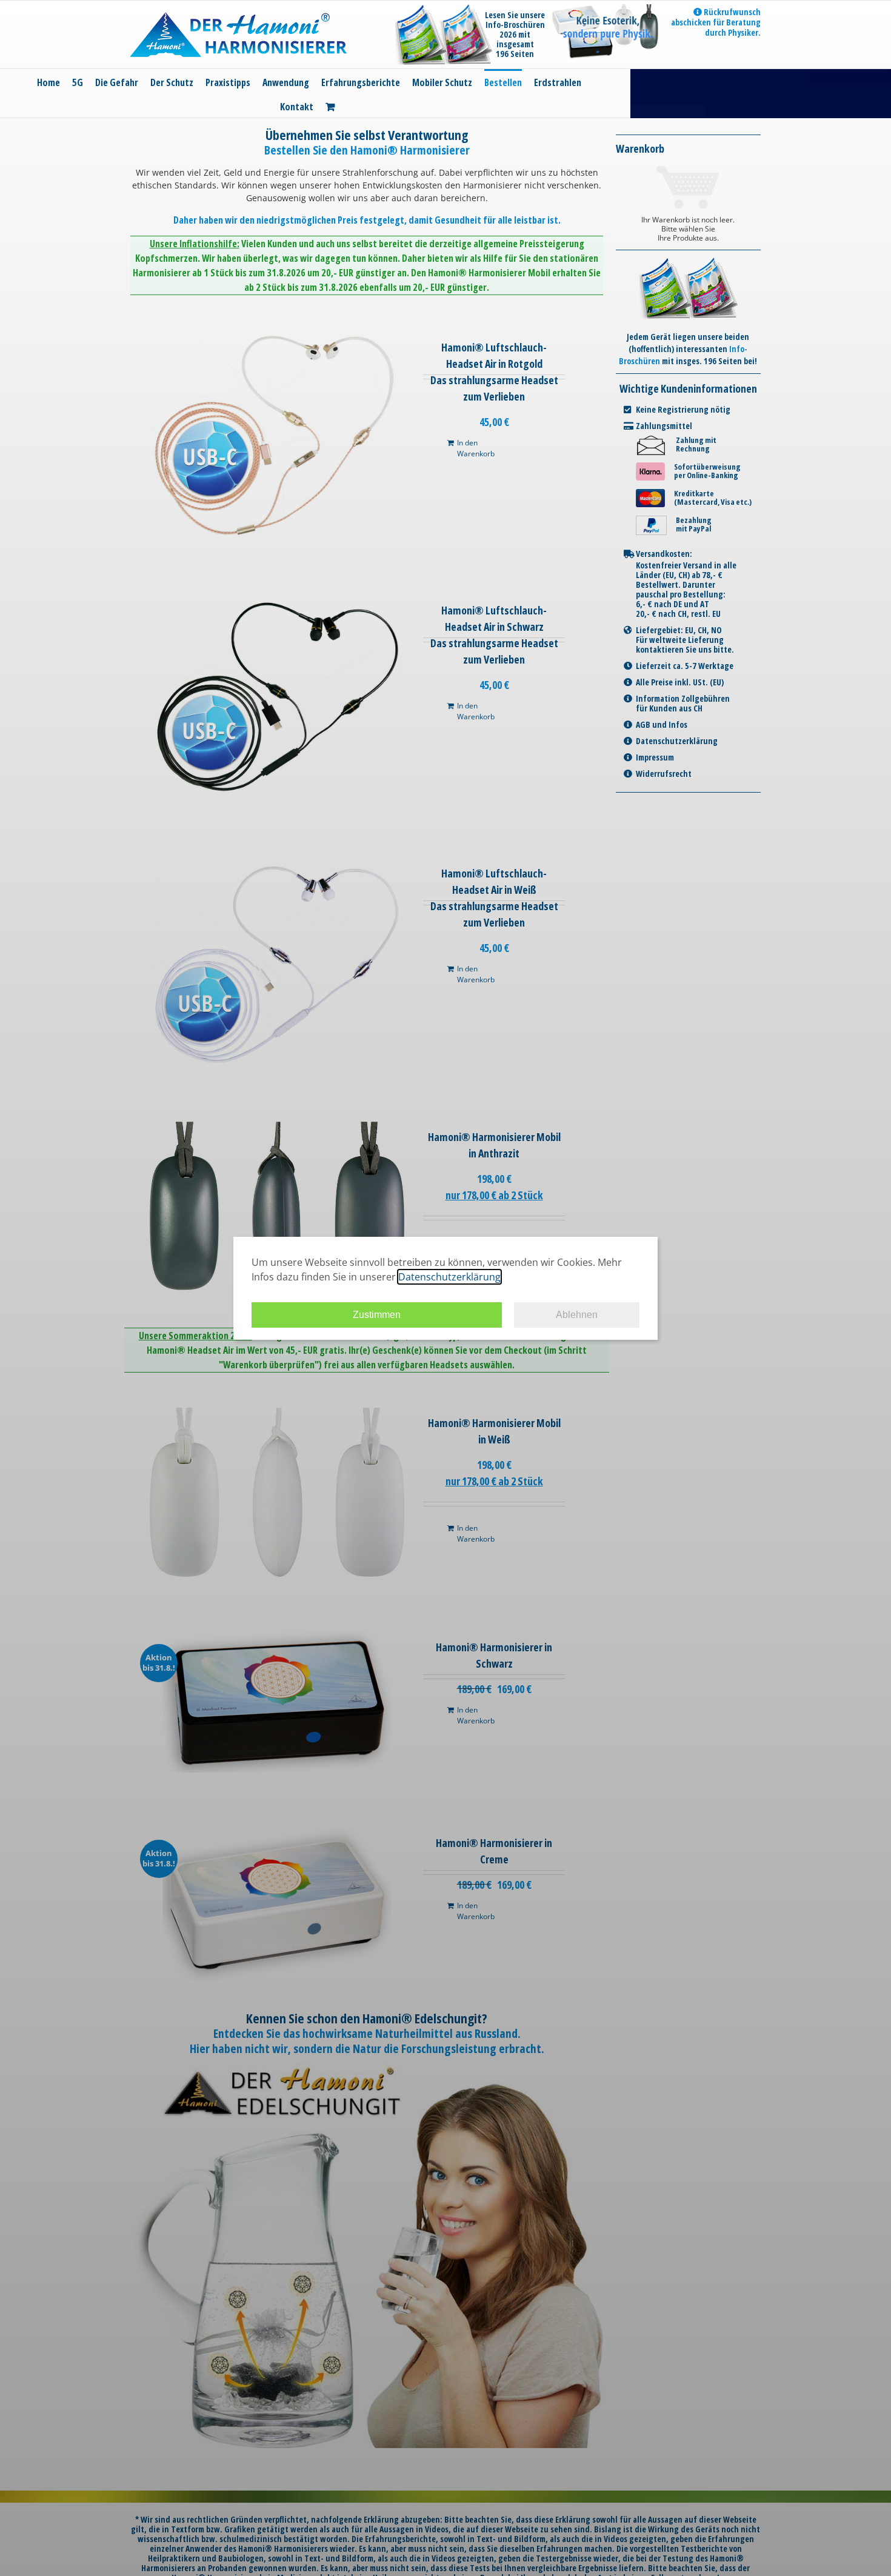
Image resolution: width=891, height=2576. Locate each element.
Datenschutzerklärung (449, 1277)
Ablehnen (577, 1315)
